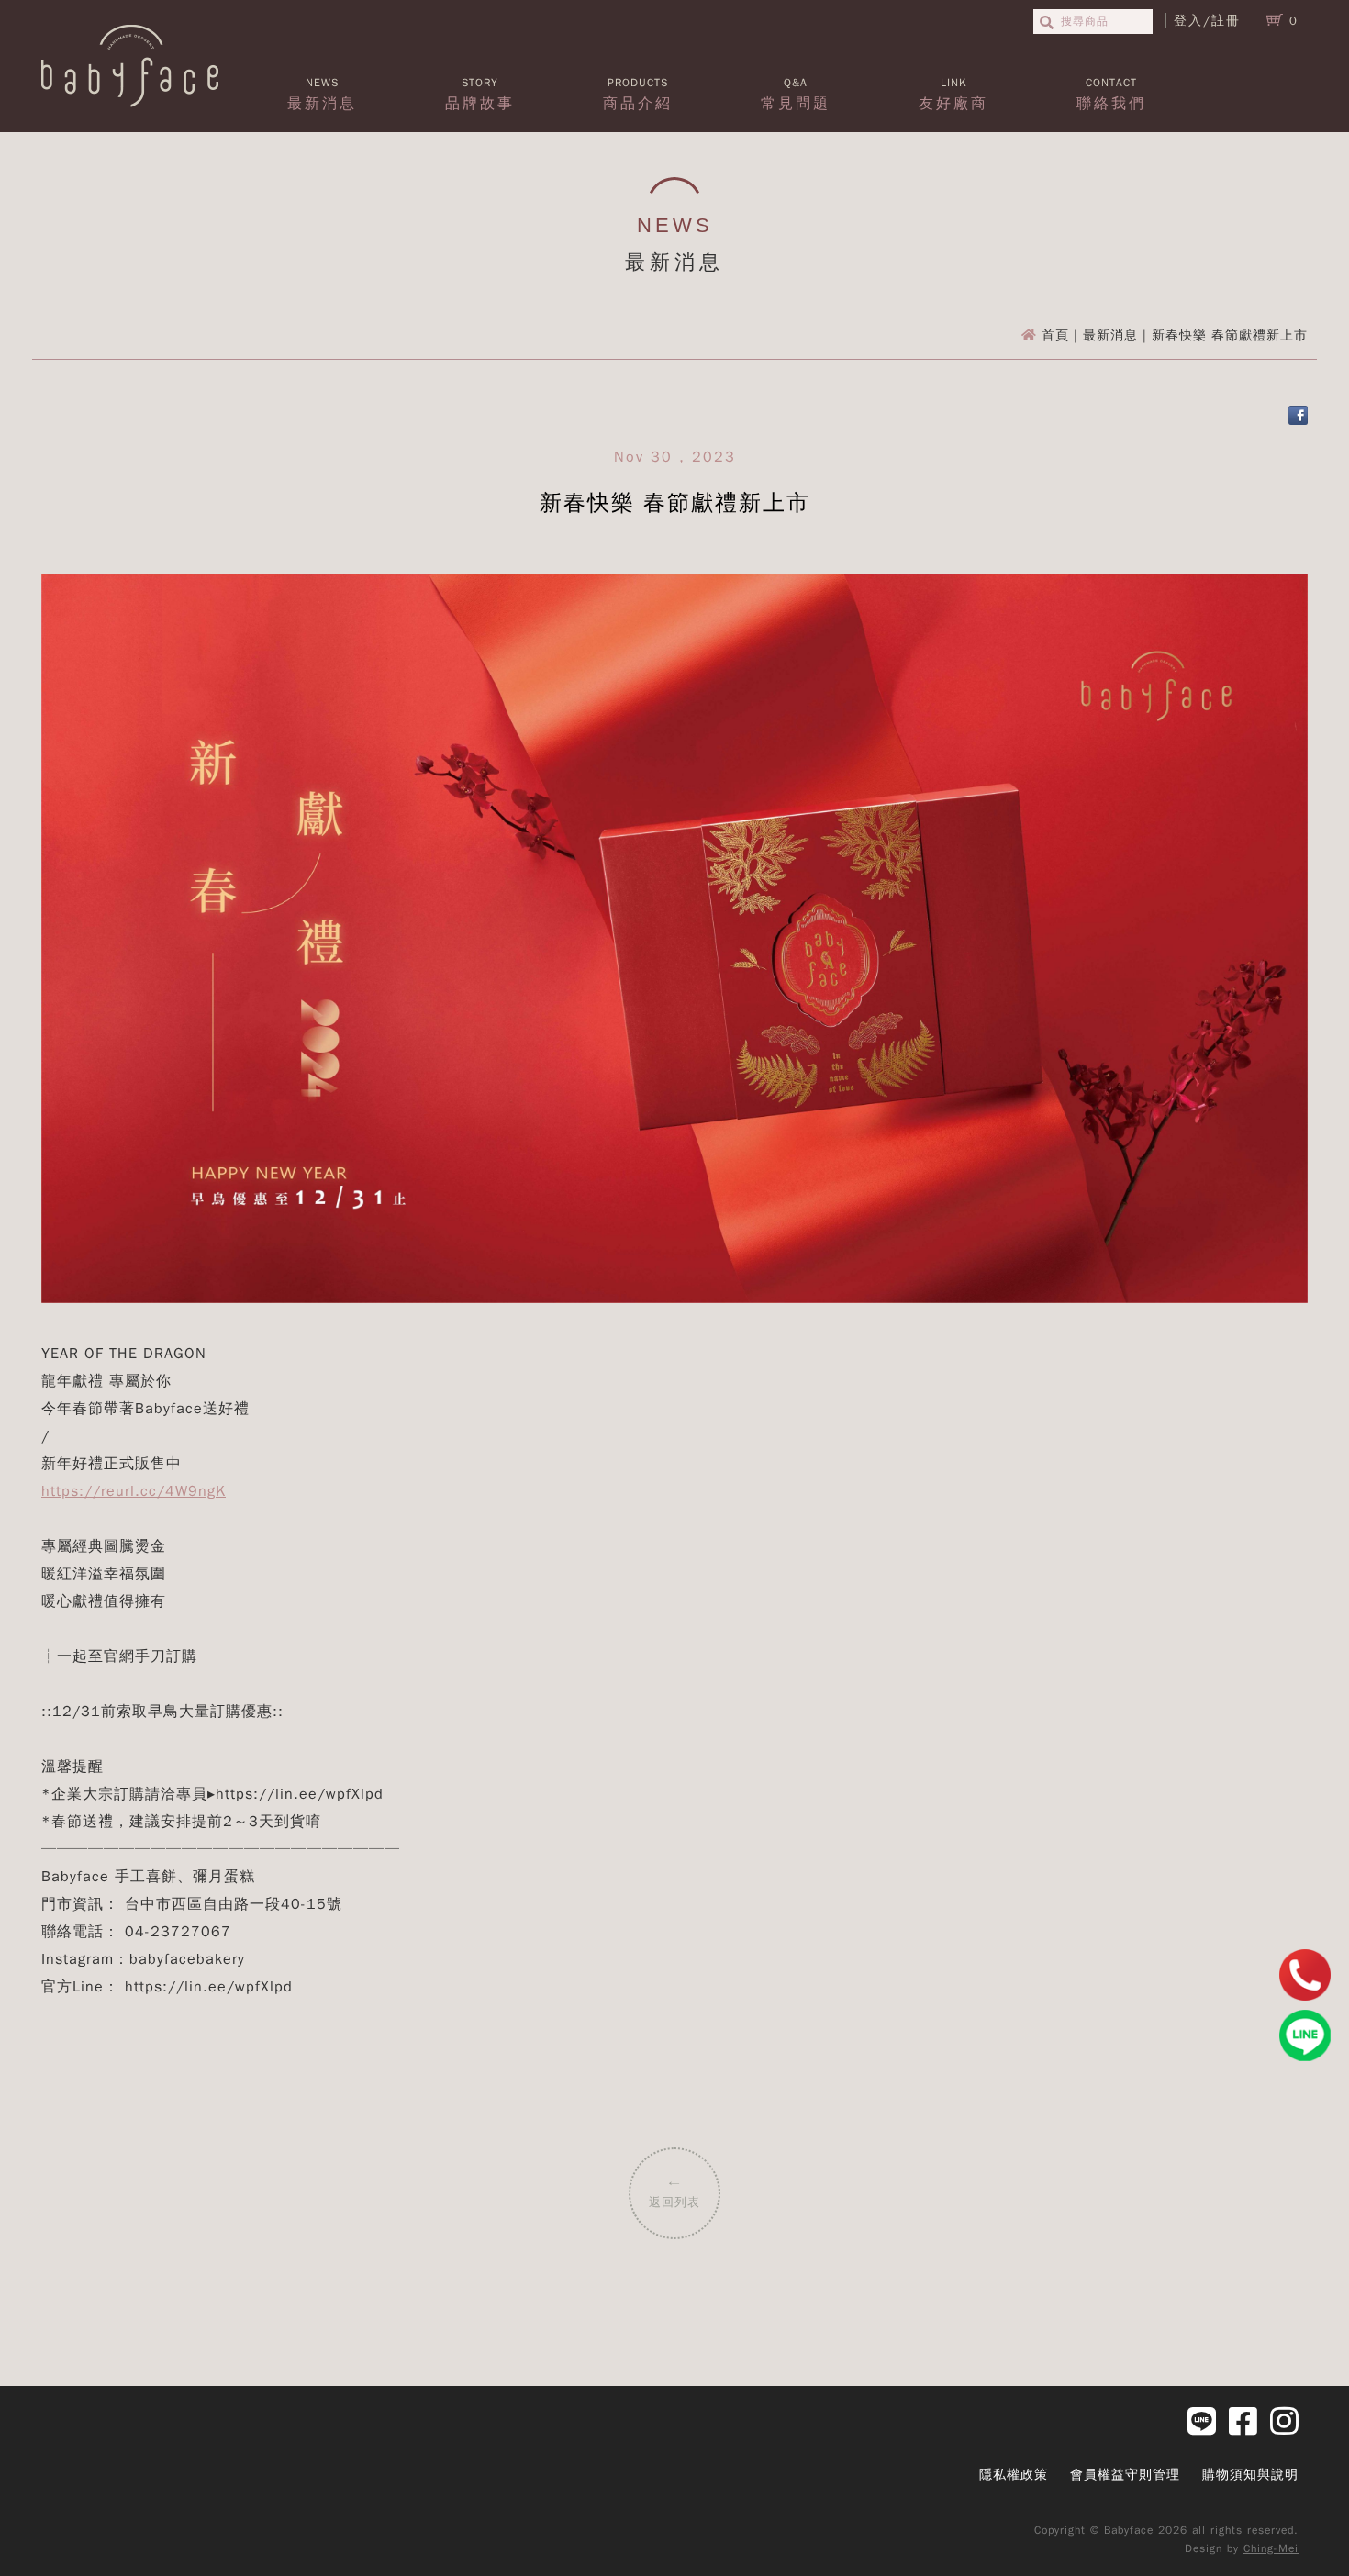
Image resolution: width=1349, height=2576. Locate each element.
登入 (1188, 21)
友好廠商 (953, 94)
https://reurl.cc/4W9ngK (134, 1491)
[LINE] (1305, 2035)
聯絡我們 (1111, 94)
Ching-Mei (1271, 2548)
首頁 (1055, 335)
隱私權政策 (1014, 2475)
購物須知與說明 (1250, 2475)
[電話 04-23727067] (1305, 1975)
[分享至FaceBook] (1298, 421)
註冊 (1226, 21)
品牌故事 (480, 94)
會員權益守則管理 (1125, 2475)
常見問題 (796, 94)
